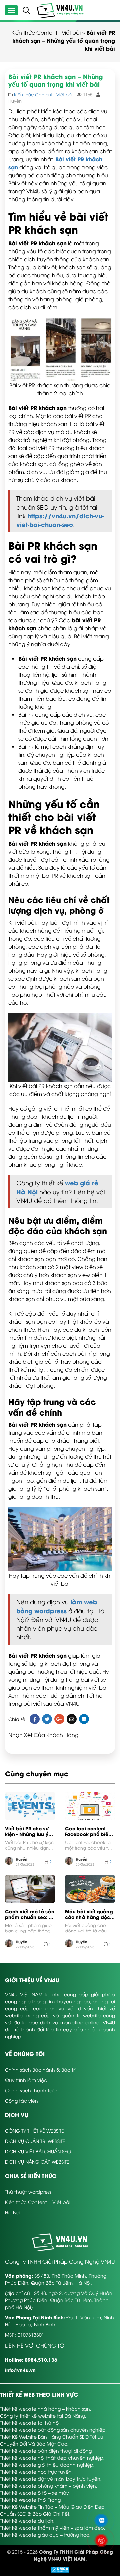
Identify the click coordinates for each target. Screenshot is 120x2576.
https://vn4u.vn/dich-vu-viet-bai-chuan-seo (60, 520)
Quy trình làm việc (26, 2080)
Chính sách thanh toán (32, 2090)
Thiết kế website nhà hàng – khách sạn (45, 2409)
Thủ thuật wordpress (28, 2192)
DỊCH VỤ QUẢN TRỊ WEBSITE (35, 2141)
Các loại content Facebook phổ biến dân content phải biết (88, 1831)
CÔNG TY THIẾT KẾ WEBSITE (34, 2131)
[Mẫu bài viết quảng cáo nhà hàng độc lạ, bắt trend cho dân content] (90, 1889)
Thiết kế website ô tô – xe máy (34, 2493)
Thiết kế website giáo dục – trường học (45, 2535)
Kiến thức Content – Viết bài (38, 2202)
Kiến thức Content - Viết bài (46, 32)
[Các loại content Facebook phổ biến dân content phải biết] (90, 1806)
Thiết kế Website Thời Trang (30, 2500)
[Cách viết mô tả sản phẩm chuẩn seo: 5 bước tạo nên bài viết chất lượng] (30, 1889)
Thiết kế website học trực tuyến (36, 2472)
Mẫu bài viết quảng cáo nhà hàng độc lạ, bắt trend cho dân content (89, 1914)
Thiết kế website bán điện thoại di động (46, 2451)
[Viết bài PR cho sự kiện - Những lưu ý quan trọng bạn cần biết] (30, 1806)
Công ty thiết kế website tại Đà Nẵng (42, 2416)
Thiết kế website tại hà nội (30, 2423)
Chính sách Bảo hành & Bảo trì (40, 2070)
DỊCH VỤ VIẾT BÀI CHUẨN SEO (38, 2151)
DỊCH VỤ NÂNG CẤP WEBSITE (37, 2162)
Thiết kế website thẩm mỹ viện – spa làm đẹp (52, 2528)
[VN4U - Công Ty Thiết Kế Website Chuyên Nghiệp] (60, 10)
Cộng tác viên (21, 2101)
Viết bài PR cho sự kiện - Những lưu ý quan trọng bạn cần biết (29, 1831)
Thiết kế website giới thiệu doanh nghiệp (47, 2465)
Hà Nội (13, 2212)
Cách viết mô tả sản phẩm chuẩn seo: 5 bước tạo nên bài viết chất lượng (30, 1914)
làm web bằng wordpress (57, 1606)
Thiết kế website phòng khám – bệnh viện (48, 2486)
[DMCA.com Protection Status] (60, 2569)
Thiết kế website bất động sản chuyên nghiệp (53, 2430)
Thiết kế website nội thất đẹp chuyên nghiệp (52, 2458)
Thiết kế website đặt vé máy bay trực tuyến (50, 2479)
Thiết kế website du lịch (27, 2521)
